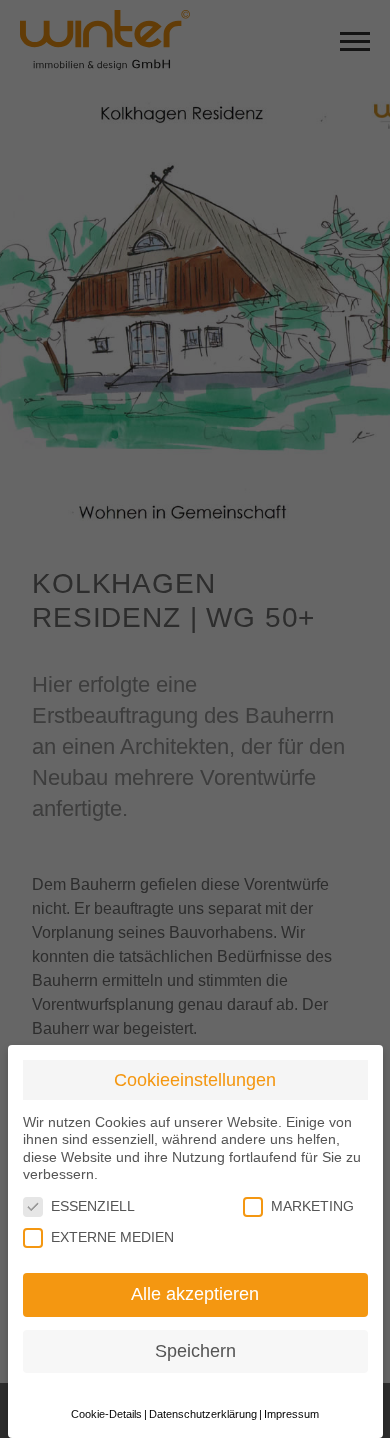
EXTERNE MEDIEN (112, 1237)
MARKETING (312, 1206)
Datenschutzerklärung (203, 1414)
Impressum (291, 1414)
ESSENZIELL (93, 1206)
